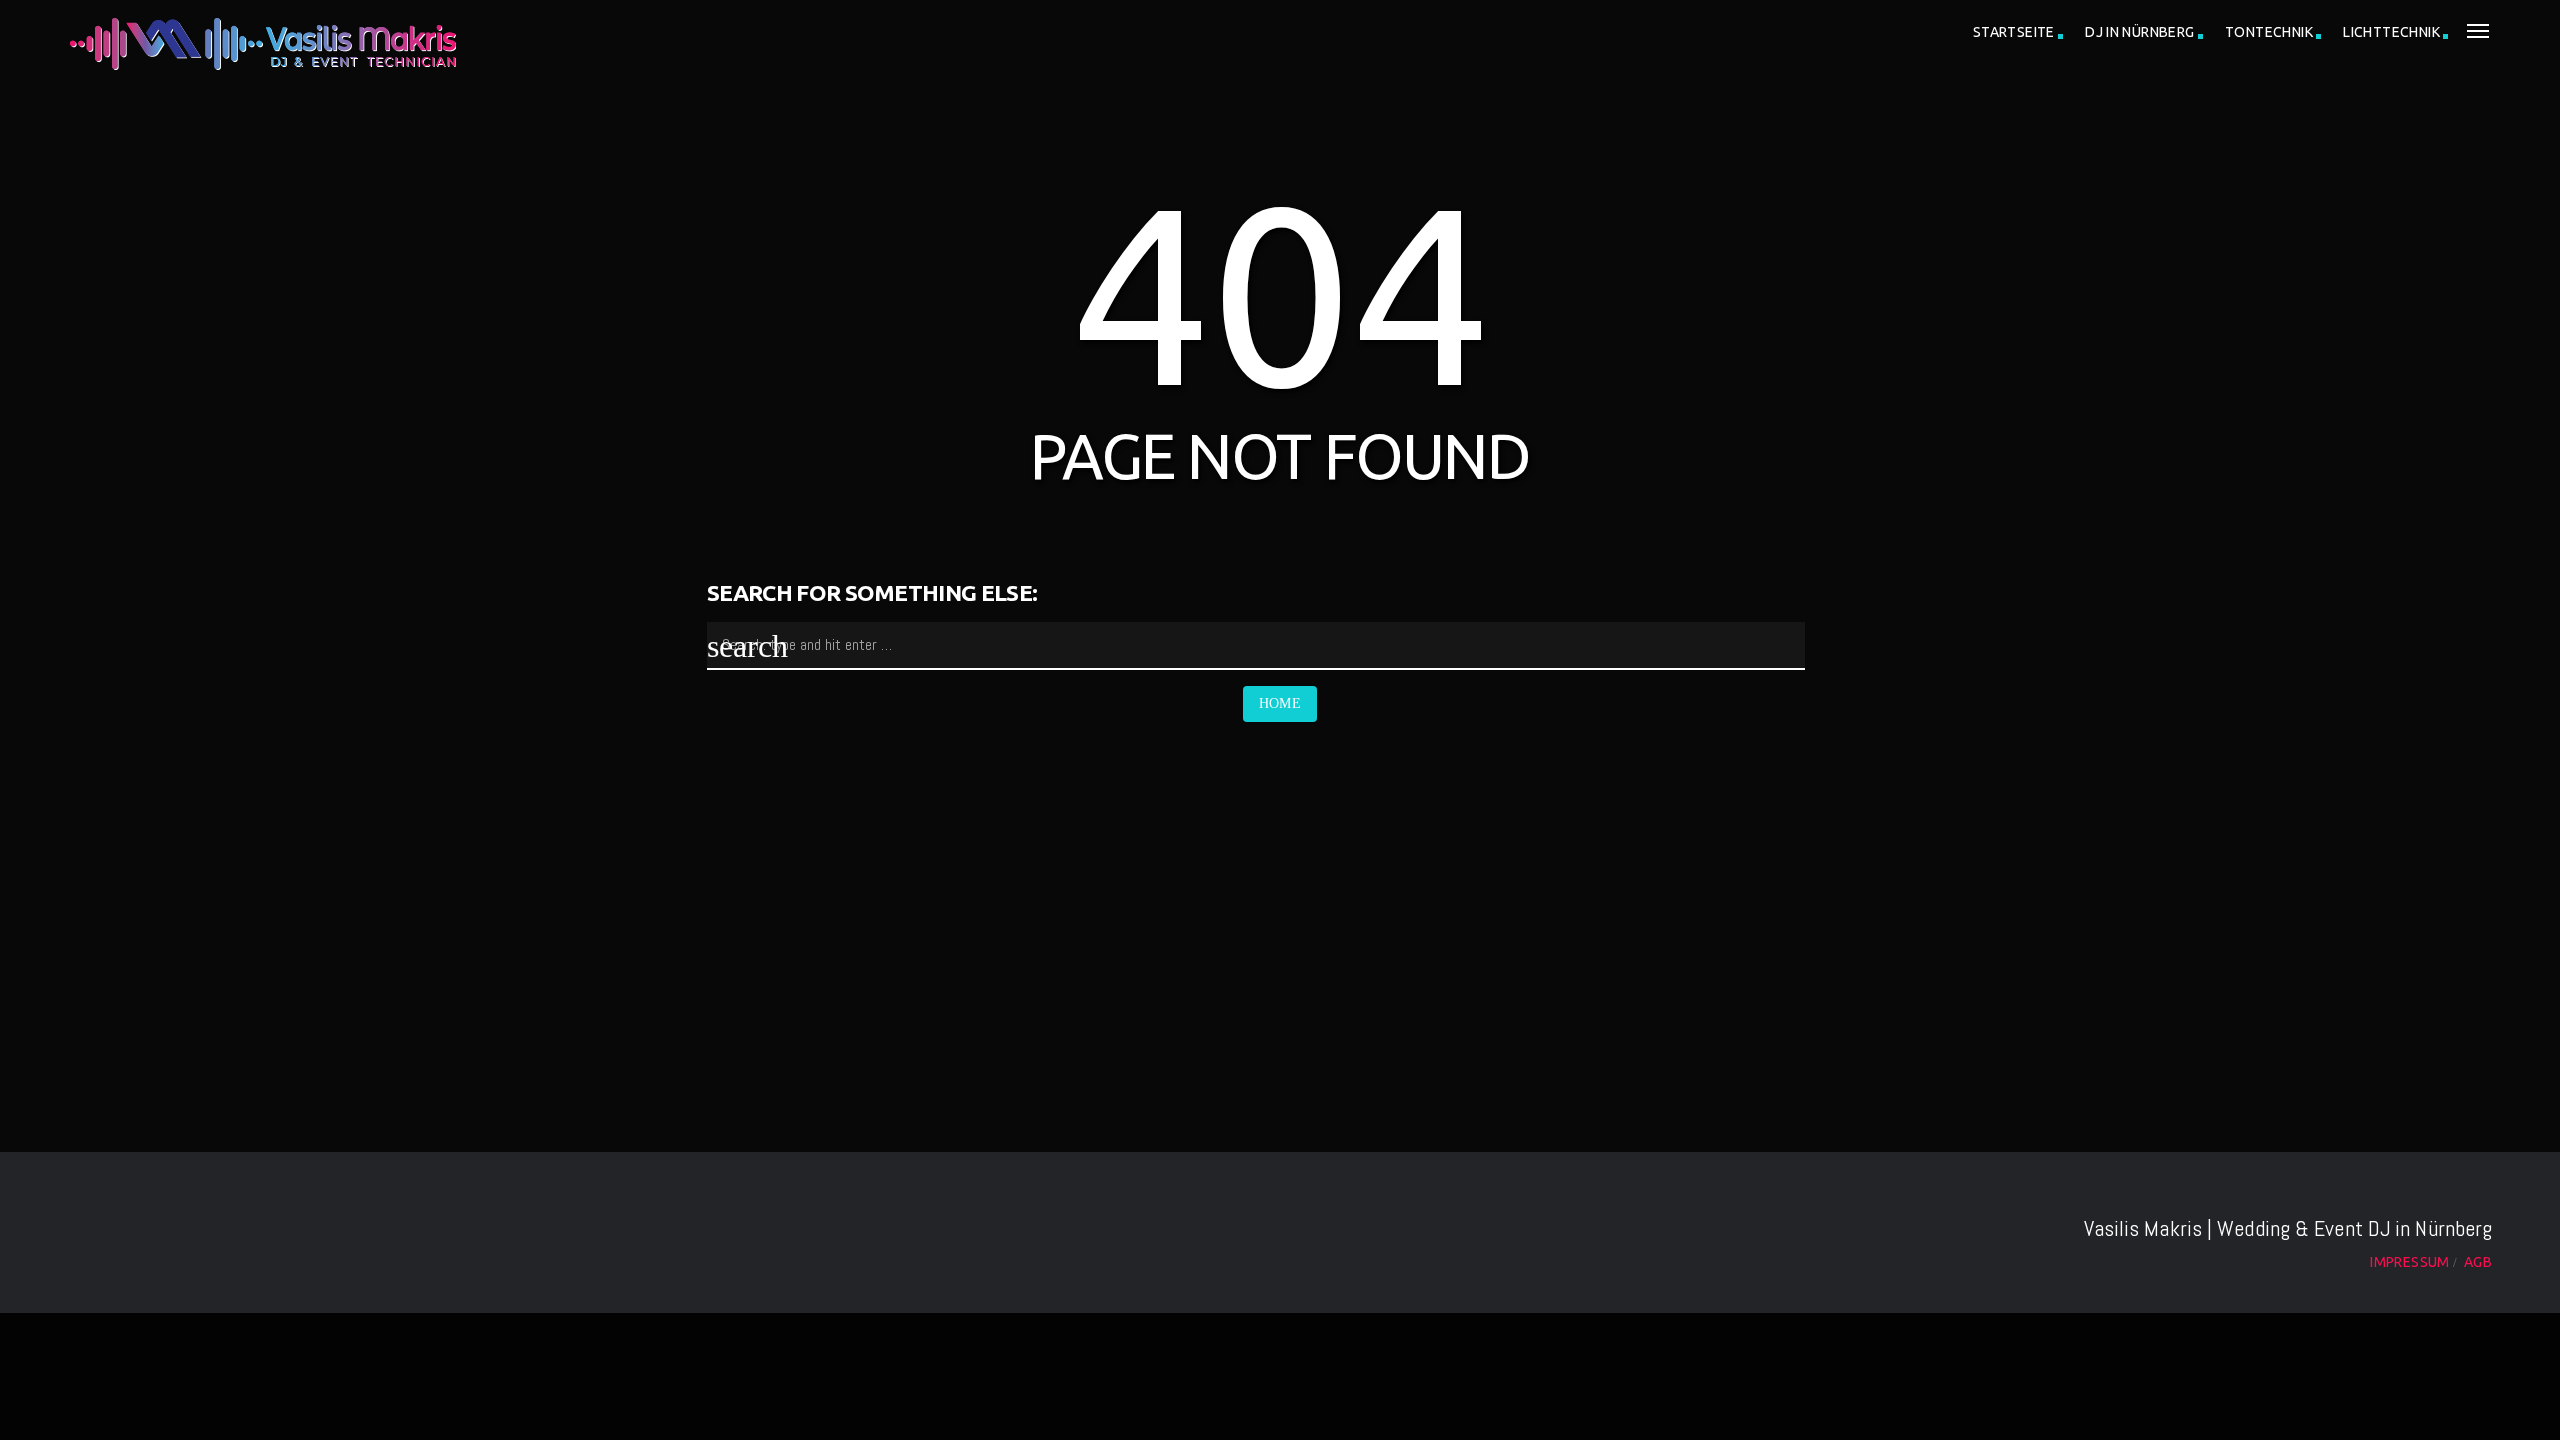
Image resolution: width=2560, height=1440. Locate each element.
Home (1280, 703)
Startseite (2014, 32)
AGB (2478, 1262)
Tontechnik (2269, 32)
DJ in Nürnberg (2139, 32)
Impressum (2410, 1262)
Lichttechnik (2391, 32)
